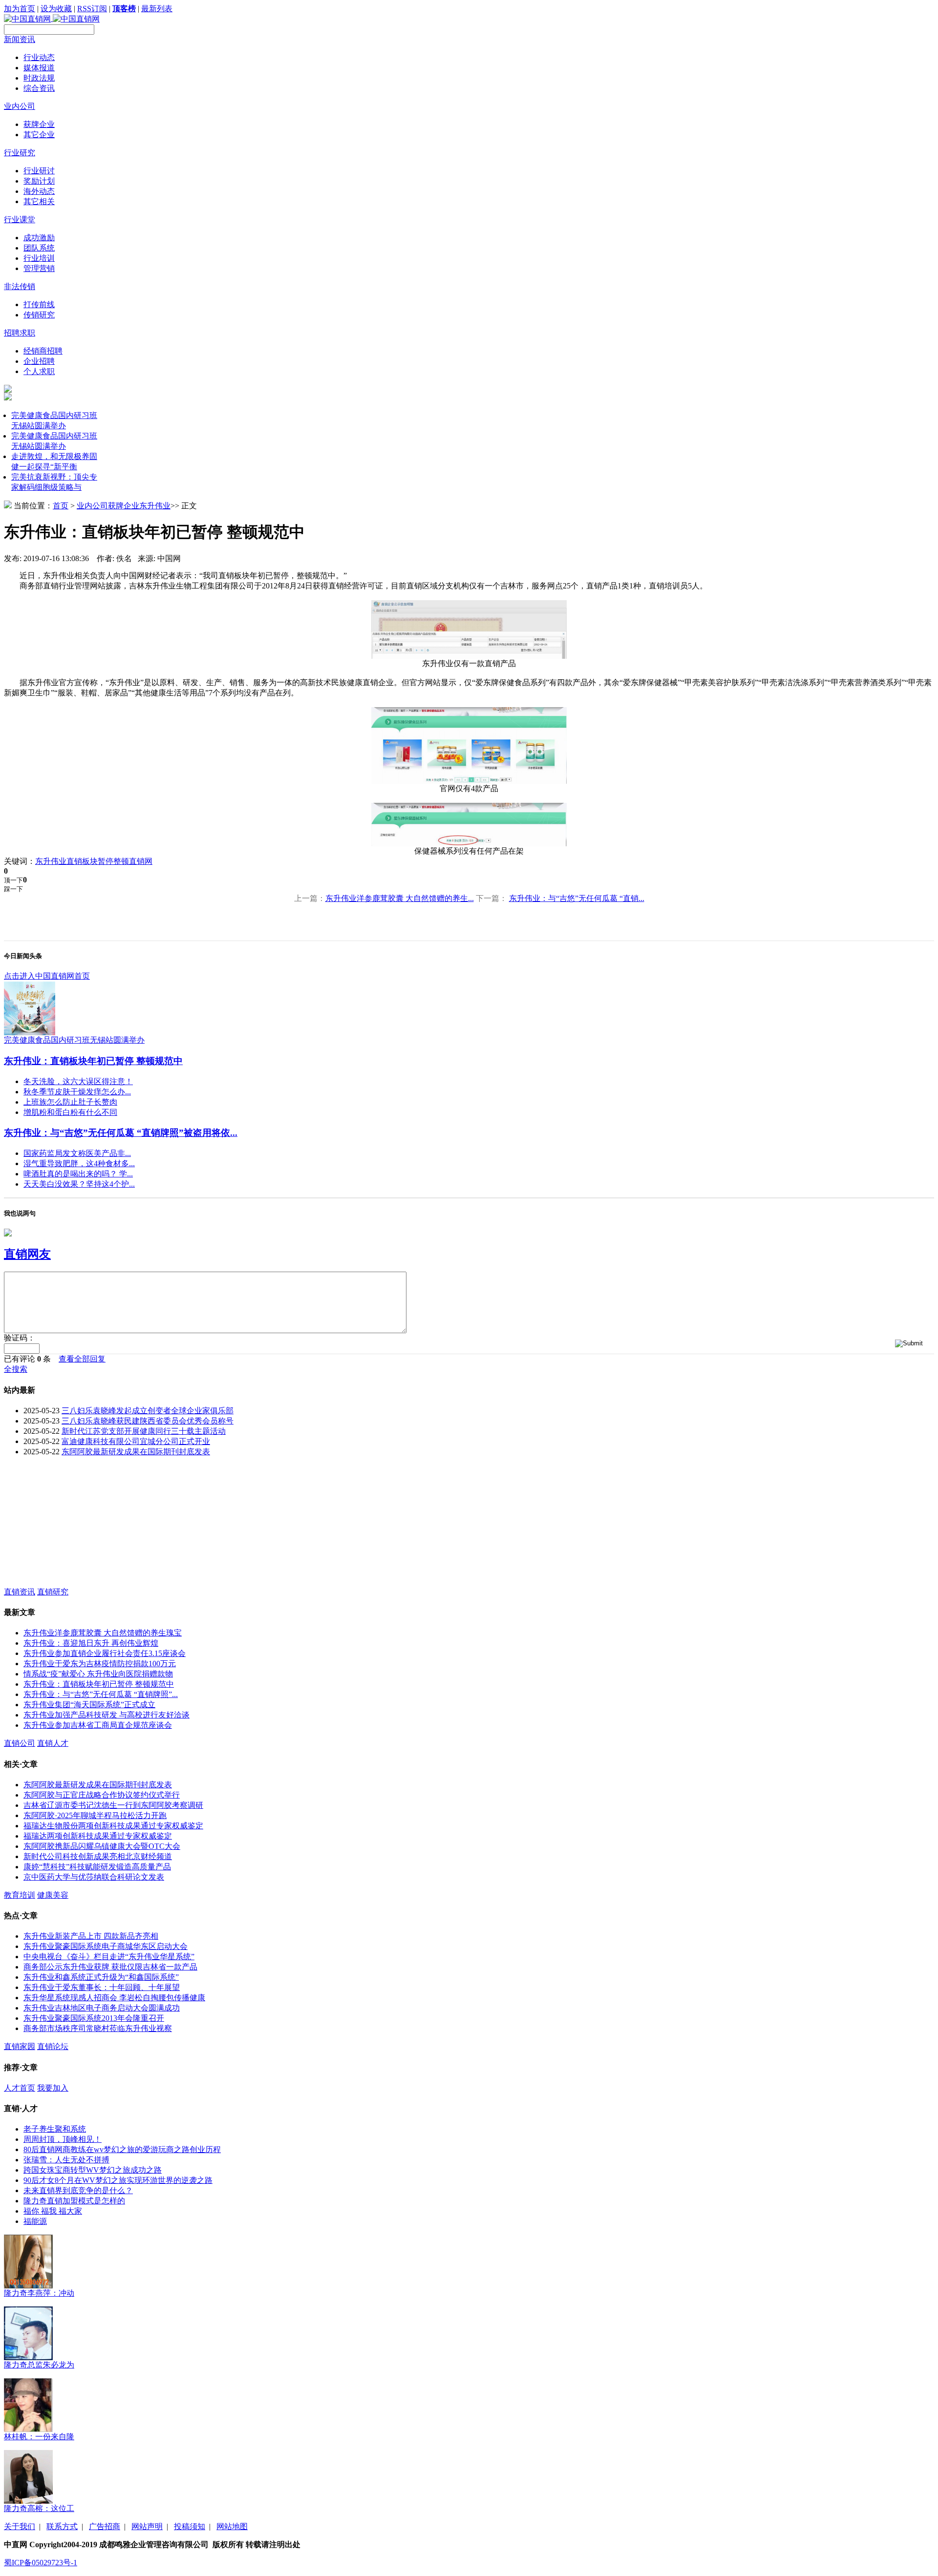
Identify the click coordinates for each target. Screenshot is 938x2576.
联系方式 (62, 2526)
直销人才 (53, 1743)
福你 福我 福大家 (53, 2211)
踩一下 (13, 889)
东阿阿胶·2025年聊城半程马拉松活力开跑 (95, 1815)
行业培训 (39, 258)
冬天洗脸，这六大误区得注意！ (78, 1081)
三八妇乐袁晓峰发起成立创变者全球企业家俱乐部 (148, 1411)
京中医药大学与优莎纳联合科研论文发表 (94, 1877)
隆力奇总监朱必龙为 (39, 2365)
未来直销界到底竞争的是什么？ (78, 2190)
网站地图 (232, 2526)
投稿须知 (190, 2526)
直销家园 (20, 2046)
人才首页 (20, 2088)
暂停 (106, 861)
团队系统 (39, 248)
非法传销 (20, 286)
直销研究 (53, 1592)
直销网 (141, 861)
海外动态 (39, 191)
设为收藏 (56, 9)
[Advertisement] (77, 1526)
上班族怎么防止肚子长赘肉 (70, 1102)
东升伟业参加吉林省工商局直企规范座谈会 (98, 1725)
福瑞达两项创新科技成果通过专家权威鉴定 (98, 1836)
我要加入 (53, 2088)
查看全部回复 (82, 1359)
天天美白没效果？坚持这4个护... (79, 1184)
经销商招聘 (43, 351)
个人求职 (39, 371)
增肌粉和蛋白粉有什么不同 (70, 1112)
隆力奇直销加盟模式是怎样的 (74, 2201)
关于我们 (20, 2526)
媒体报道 (39, 68)
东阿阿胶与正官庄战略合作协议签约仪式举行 (102, 1795)
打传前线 (39, 304)
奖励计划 (39, 181)
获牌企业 (39, 124)
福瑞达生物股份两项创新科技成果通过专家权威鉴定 (113, 1826)
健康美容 (53, 1895)
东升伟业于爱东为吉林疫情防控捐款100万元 (100, 1664)
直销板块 (82, 861)
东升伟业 (155, 506)
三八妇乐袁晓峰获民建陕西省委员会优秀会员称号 (148, 1421)
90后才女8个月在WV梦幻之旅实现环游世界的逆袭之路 (118, 2180)
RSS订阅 (92, 9)
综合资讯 (39, 88)
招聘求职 (20, 333)
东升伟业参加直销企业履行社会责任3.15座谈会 (105, 1653)
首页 (61, 506)
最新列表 (157, 9)
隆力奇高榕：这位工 (39, 2508)
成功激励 (39, 238)
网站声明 (147, 2526)
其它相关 (39, 201)
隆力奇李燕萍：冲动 (39, 2293)
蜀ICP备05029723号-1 (41, 2563)
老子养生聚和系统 (55, 2129)
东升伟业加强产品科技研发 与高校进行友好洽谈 (107, 1715)
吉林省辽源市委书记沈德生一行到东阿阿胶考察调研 (113, 1805)
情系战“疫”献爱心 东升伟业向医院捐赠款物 (98, 1674)
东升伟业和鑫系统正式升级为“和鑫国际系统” (101, 1977)
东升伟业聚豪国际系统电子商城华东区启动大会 (106, 1946)
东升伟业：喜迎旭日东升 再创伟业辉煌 (91, 1643)
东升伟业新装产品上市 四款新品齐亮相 (91, 1936)
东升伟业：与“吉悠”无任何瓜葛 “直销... (577, 898)
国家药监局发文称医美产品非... (77, 1153)
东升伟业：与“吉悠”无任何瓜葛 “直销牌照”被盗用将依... (121, 1133)
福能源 (35, 2221)
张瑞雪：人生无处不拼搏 (66, 2160)
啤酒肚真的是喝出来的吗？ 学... (78, 1174)
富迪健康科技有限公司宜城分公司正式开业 (136, 1441)
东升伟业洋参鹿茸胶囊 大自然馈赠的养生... (400, 898)
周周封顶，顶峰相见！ (63, 2139)
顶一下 (13, 880)
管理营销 (39, 268)
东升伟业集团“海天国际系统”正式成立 (89, 1705)
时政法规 (39, 78)
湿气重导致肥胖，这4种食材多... (79, 1163)
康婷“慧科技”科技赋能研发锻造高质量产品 (97, 1867)
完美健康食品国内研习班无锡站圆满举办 (74, 1040)
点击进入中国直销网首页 (47, 976)
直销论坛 (53, 2046)
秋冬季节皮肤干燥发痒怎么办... (77, 1092)
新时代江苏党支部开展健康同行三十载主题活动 (144, 1431)
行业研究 (20, 153)
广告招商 (105, 2526)
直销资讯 (20, 1592)
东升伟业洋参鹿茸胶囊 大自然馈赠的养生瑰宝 (103, 1633)
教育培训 (20, 1895)
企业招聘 (39, 361)
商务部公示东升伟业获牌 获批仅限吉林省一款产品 (110, 1967)
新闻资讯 (20, 39)
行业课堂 (20, 220)
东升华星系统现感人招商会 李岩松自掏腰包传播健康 (114, 1998)
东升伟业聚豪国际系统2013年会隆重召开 (94, 2018)
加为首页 (20, 9)
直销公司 (20, 1743)
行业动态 (39, 57)
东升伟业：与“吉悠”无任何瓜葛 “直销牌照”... (101, 1694)
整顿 (121, 861)
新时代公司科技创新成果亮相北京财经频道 (98, 1856)
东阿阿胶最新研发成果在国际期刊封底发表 (136, 1452)
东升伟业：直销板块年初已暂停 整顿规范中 (93, 1061)
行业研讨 (39, 171)
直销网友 (27, 1254)
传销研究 (39, 315)
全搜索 (16, 1369)
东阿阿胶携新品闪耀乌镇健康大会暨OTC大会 (102, 1846)
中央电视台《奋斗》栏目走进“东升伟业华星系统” (109, 1957)
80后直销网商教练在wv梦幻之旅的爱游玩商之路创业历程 (122, 2149)
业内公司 (20, 106)
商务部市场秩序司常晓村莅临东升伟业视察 (98, 2028)
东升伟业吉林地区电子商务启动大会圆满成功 (102, 2008)
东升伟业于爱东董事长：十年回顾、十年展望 (102, 1987)
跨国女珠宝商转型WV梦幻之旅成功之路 (93, 2170)
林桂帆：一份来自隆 (39, 2437)
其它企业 (39, 135)
